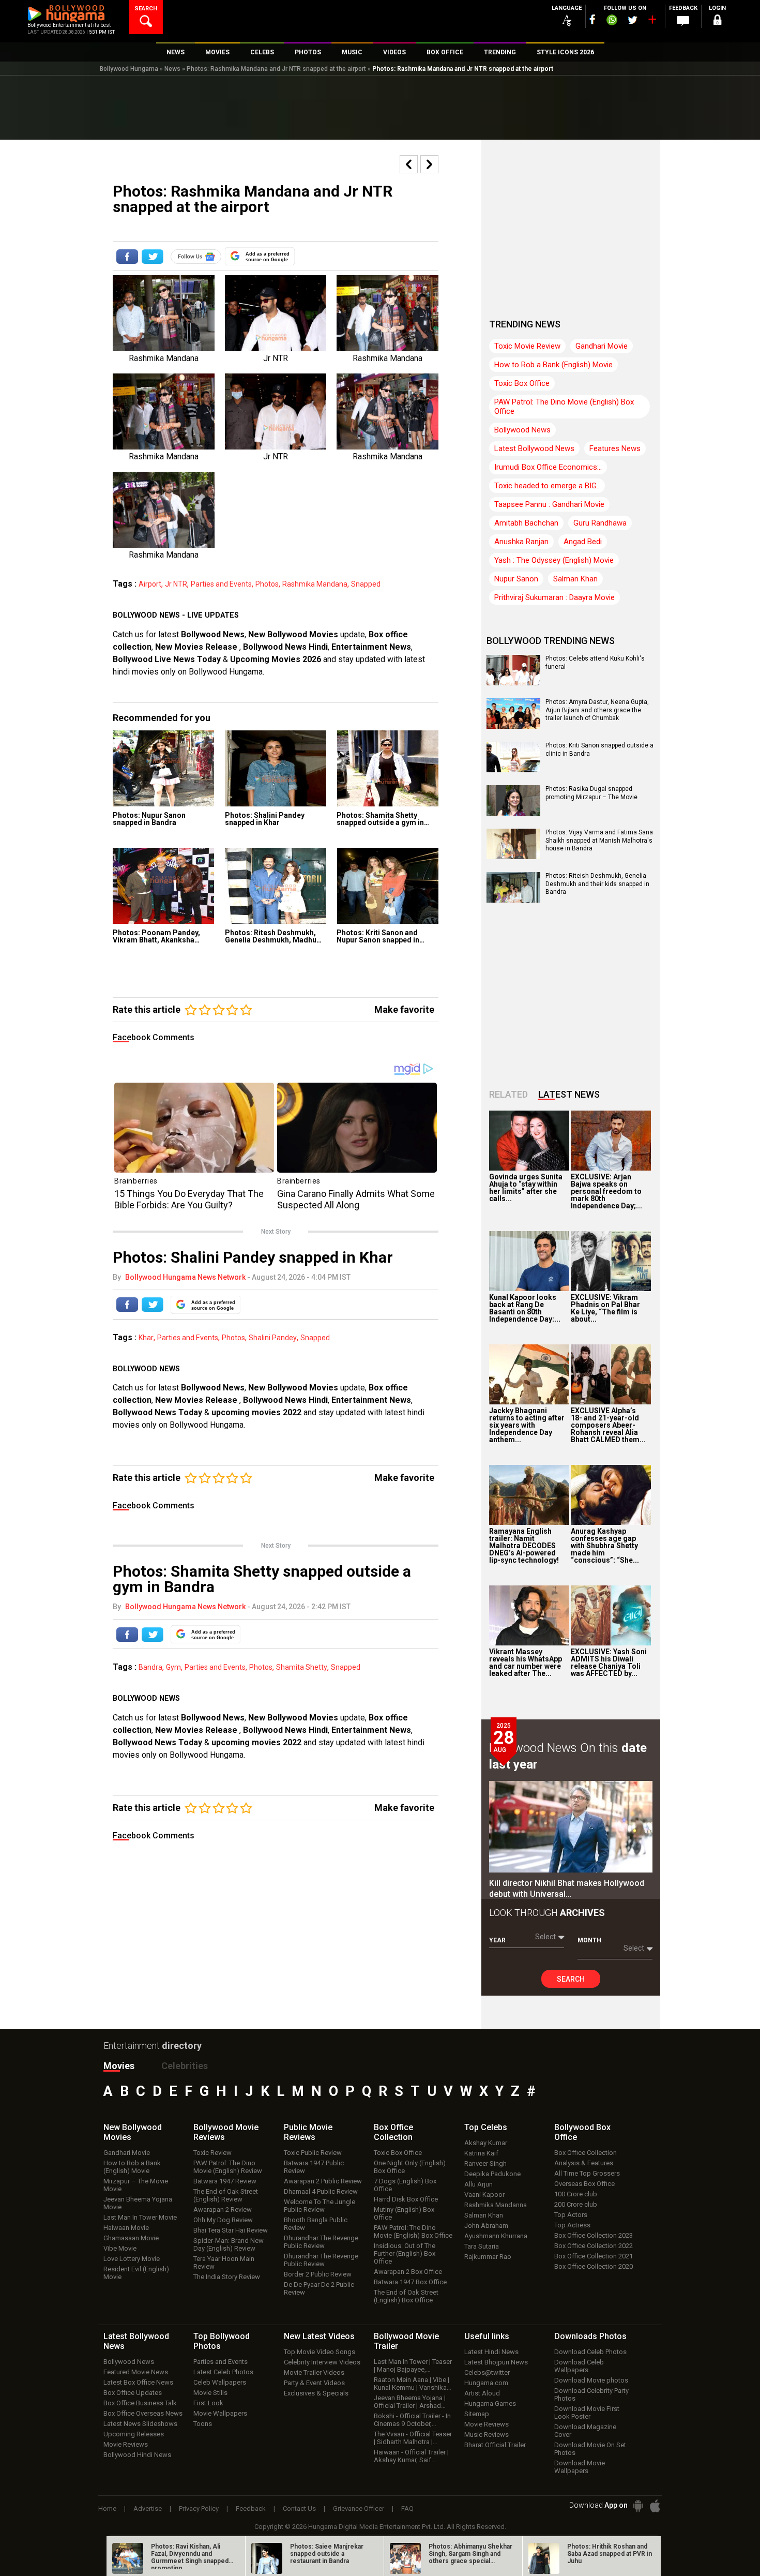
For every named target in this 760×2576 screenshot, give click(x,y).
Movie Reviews (126, 2444)
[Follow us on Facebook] (592, 19)
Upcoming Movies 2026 (276, 659)
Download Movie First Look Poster (587, 2413)
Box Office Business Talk (140, 2403)
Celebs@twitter (487, 2372)
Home (107, 2508)
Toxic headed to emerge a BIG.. (547, 486)
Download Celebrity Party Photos (591, 2394)
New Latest (319, 2336)
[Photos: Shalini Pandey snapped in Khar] (276, 768)
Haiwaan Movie (126, 2228)
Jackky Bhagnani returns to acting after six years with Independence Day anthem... (527, 1425)
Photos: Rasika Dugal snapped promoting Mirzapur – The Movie (591, 793)
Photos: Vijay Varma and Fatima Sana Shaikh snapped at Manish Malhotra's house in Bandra (599, 840)
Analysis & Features (584, 2163)
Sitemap (477, 2414)
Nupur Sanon (516, 579)
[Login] (717, 21)
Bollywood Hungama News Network (185, 1277)
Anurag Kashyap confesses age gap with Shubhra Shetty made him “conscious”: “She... (605, 1546)
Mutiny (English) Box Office (404, 2213)
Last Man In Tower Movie (140, 2217)
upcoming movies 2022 (257, 1412)
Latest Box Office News (138, 2382)
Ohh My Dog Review (223, 2220)
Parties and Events (221, 584)
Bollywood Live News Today (167, 659)
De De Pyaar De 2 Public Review (319, 2288)
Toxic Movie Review (527, 346)
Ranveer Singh (485, 2163)
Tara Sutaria (482, 2246)
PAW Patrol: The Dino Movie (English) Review (228, 2167)
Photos (267, 584)
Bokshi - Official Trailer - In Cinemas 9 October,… (412, 2420)
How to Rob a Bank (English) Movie (553, 365)
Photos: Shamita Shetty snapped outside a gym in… (383, 819)
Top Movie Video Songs (320, 2352)
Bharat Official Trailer (495, 2445)
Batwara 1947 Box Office (410, 2282)
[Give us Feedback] (683, 21)
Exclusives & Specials (316, 2393)
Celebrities (185, 2066)
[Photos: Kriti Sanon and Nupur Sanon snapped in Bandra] (387, 886)
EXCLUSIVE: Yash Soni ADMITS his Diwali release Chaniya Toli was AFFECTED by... (609, 1663)
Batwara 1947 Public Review (314, 2167)
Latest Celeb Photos (223, 2372)
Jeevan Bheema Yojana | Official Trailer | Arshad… (410, 2402)
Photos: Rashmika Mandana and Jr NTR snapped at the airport (276, 69)
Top (486, 2127)
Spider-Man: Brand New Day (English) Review (229, 2244)
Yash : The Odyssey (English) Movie (554, 560)
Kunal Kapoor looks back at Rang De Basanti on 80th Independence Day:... (525, 1308)
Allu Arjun (478, 2184)
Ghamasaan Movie (131, 2238)
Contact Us (299, 2508)
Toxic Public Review (313, 2153)
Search (571, 1979)
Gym (173, 1667)
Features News (615, 448)
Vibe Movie (120, 2248)
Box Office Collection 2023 (594, 2235)
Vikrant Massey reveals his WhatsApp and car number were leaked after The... (526, 1663)
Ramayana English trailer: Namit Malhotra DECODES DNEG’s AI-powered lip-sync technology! (524, 1546)
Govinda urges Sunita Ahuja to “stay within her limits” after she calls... (526, 1188)
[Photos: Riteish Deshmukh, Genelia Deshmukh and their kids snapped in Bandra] (513, 899)
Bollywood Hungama (129, 69)
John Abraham (486, 2226)
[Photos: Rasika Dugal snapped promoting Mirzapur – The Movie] (513, 812)
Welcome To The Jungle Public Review (320, 2206)
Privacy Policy (199, 2508)
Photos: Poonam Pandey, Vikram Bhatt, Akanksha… (156, 936)
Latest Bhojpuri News (496, 2362)
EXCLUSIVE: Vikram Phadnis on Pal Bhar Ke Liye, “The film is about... (605, 1308)
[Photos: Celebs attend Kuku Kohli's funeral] (513, 682)
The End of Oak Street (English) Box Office (406, 2296)
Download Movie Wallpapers (580, 2467)
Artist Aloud (482, 2393)
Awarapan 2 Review (223, 2210)
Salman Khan (575, 579)
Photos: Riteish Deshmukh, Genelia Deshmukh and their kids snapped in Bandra (597, 884)
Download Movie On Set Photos (590, 2449)
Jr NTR (176, 584)
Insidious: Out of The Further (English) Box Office (405, 2253)
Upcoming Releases (134, 2434)
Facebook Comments (154, 1037)
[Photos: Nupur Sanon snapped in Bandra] (164, 768)
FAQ (407, 2508)
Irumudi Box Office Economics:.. (548, 467)
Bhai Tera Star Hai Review (231, 2230)
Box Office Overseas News (143, 2413)
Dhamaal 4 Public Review (321, 2191)
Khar (146, 1338)
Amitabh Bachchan (526, 523)
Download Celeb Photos (590, 2352)
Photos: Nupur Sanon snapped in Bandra (149, 819)
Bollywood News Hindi (285, 647)
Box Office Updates (133, 2393)
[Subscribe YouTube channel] (652, 22)
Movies (119, 2066)
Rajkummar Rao (488, 2257)
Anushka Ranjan (521, 542)
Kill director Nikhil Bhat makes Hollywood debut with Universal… (567, 1889)
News (172, 69)
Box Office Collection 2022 (594, 2246)
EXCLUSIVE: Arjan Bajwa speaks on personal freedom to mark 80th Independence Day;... (606, 1191)
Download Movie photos (591, 2380)
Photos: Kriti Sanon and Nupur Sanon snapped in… (381, 936)
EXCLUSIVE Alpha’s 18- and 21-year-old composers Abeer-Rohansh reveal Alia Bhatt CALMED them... (608, 1425)
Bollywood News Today (157, 1412)
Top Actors (571, 2215)
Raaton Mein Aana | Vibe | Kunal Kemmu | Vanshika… (413, 2384)
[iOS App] (655, 2506)
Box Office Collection (586, 2153)
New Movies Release (197, 647)
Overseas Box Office (584, 2184)
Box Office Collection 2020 (594, 2266)
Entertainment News (371, 647)
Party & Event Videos (314, 2383)
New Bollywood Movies (293, 634)
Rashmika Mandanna (496, 2205)
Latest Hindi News (491, 2352)
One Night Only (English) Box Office (410, 2167)
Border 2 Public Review (318, 2274)
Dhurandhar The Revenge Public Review (321, 2242)
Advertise (148, 2508)
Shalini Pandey (273, 1338)
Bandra (150, 1667)
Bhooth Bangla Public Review (316, 2224)
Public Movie (308, 2132)
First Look (208, 2403)
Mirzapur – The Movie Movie (136, 2185)
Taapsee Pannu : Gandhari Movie (549, 504)
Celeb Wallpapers (220, 2382)
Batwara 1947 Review (225, 2181)
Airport (150, 584)
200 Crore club (576, 2204)
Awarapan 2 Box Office (408, 2272)
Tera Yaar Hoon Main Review (224, 2263)
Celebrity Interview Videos (322, 2362)
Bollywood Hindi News (137, 2455)
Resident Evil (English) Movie (136, 2273)
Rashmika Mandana (315, 584)
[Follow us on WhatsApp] (612, 21)
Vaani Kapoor (484, 2195)
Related (508, 1094)
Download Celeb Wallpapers (579, 2366)
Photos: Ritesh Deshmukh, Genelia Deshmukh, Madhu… (273, 936)
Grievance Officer (359, 2508)
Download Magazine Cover (585, 2431)
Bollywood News (213, 634)
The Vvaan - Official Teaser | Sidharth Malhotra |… (413, 2438)
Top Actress (572, 2225)
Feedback (251, 2508)
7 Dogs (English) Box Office (405, 2185)
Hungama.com (486, 2383)
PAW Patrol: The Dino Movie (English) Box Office (564, 407)
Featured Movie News (136, 2372)
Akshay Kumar (486, 2143)
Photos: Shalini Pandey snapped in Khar (265, 819)
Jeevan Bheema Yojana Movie (138, 2203)
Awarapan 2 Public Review (323, 2181)
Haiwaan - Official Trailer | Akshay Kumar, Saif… (411, 2456)
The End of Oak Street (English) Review (226, 2195)
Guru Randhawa (600, 523)
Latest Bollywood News (534, 448)
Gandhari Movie (602, 346)
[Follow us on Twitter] (633, 20)
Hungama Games (490, 2403)
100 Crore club (576, 2194)
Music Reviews (487, 2435)
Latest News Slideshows (140, 2424)
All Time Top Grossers (587, 2173)
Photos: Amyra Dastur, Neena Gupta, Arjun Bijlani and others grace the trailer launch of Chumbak (597, 710)
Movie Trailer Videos (314, 2372)
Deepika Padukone (492, 2174)
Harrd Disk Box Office (406, 2199)
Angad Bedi (583, 542)
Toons (203, 2424)
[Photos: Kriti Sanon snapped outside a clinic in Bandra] (513, 769)
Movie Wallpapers (220, 2413)
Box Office (393, 2132)
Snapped (366, 584)
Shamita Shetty (302, 1667)
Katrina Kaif (481, 2153)
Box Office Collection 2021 (594, 2256)
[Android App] (638, 2506)
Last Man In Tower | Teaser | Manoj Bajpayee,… (413, 2365)
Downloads (590, 2336)
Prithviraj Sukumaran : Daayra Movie (554, 597)
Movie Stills (210, 2393)
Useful (487, 2336)
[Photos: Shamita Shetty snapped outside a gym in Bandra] (387, 768)
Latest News (569, 1094)
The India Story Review (227, 2277)
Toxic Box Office (522, 383)
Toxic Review (212, 2153)
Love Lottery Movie (132, 2259)
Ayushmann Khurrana (496, 2236)
